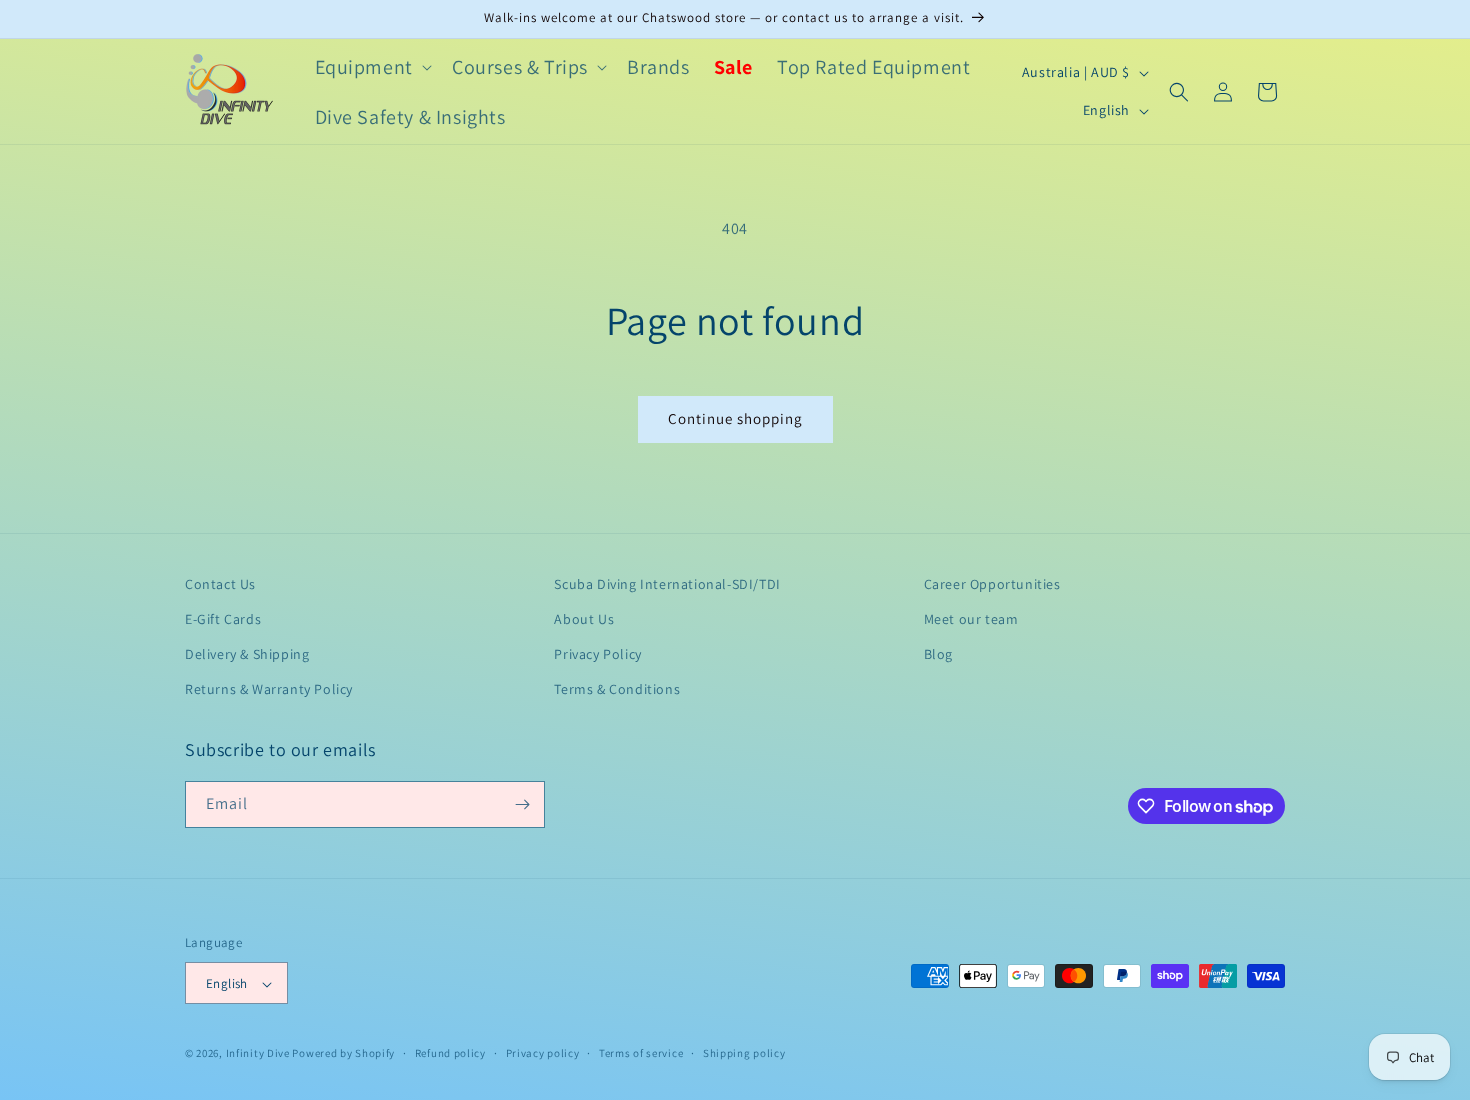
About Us (584, 619)
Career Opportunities (992, 584)
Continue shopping (735, 418)
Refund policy (450, 1053)
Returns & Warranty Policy (269, 690)
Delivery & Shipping (247, 654)
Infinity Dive (258, 1054)
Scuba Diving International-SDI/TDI (667, 584)
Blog (938, 654)
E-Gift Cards (223, 619)
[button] (371, 67)
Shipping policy (744, 1053)
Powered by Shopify (343, 1054)
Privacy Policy (597, 654)
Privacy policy (543, 1053)
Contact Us (220, 584)
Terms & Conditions (617, 690)
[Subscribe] (522, 804)
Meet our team (971, 619)
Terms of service (641, 1053)
